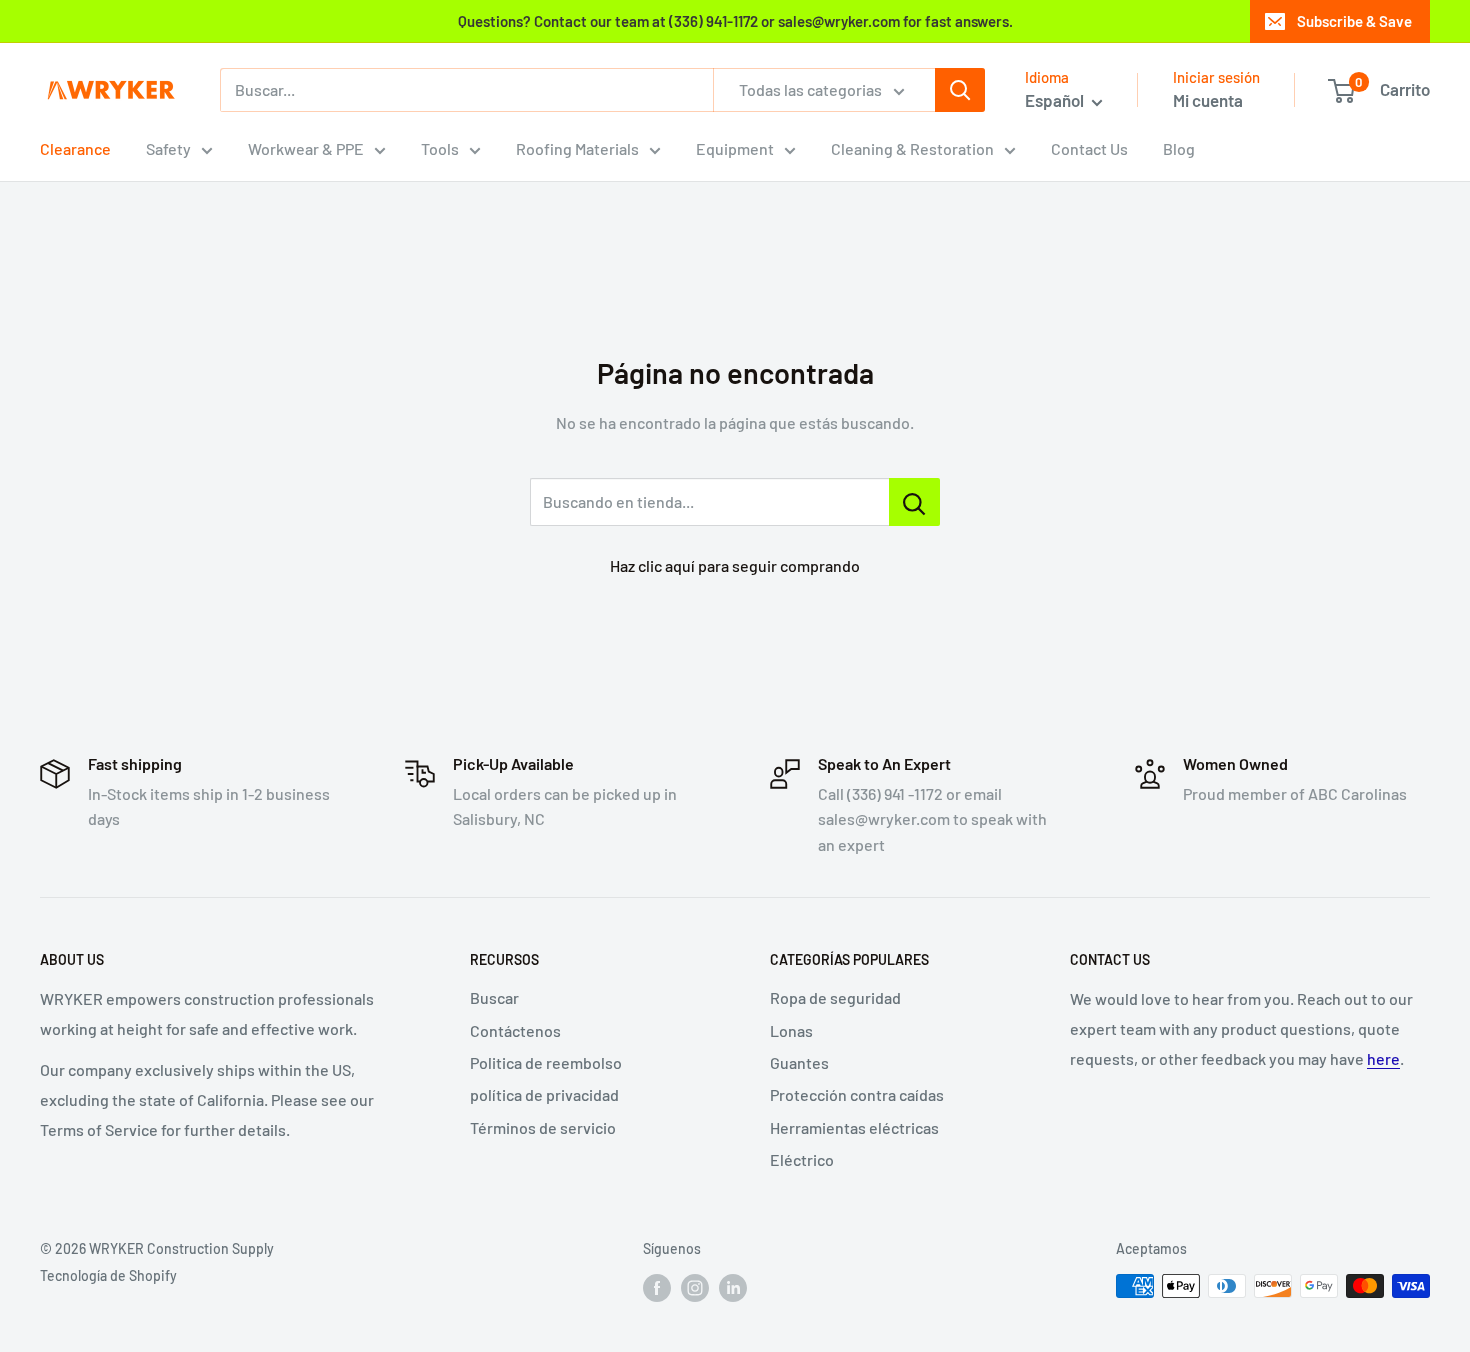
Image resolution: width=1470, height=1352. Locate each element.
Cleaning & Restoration (912, 148)
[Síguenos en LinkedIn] (733, 1288)
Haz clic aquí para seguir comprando (735, 565)
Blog (1179, 148)
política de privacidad (544, 1094)
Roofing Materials (577, 148)
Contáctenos (515, 1030)
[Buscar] (960, 90)
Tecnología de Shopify (108, 1275)
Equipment (735, 148)
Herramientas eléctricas (854, 1127)
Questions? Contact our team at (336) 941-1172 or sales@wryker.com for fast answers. (735, 21)
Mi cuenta (1208, 100)
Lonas (791, 1030)
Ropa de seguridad (835, 997)
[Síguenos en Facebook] (657, 1288)
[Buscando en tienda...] (914, 502)
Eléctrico (802, 1159)
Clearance (75, 148)
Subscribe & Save (1354, 21)
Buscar (494, 997)
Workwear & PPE (306, 148)
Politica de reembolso (546, 1062)
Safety (168, 148)
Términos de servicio (543, 1127)
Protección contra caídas (857, 1094)
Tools (440, 148)
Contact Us (1089, 148)
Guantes (799, 1062)
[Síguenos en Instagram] (695, 1288)
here (1383, 1058)
